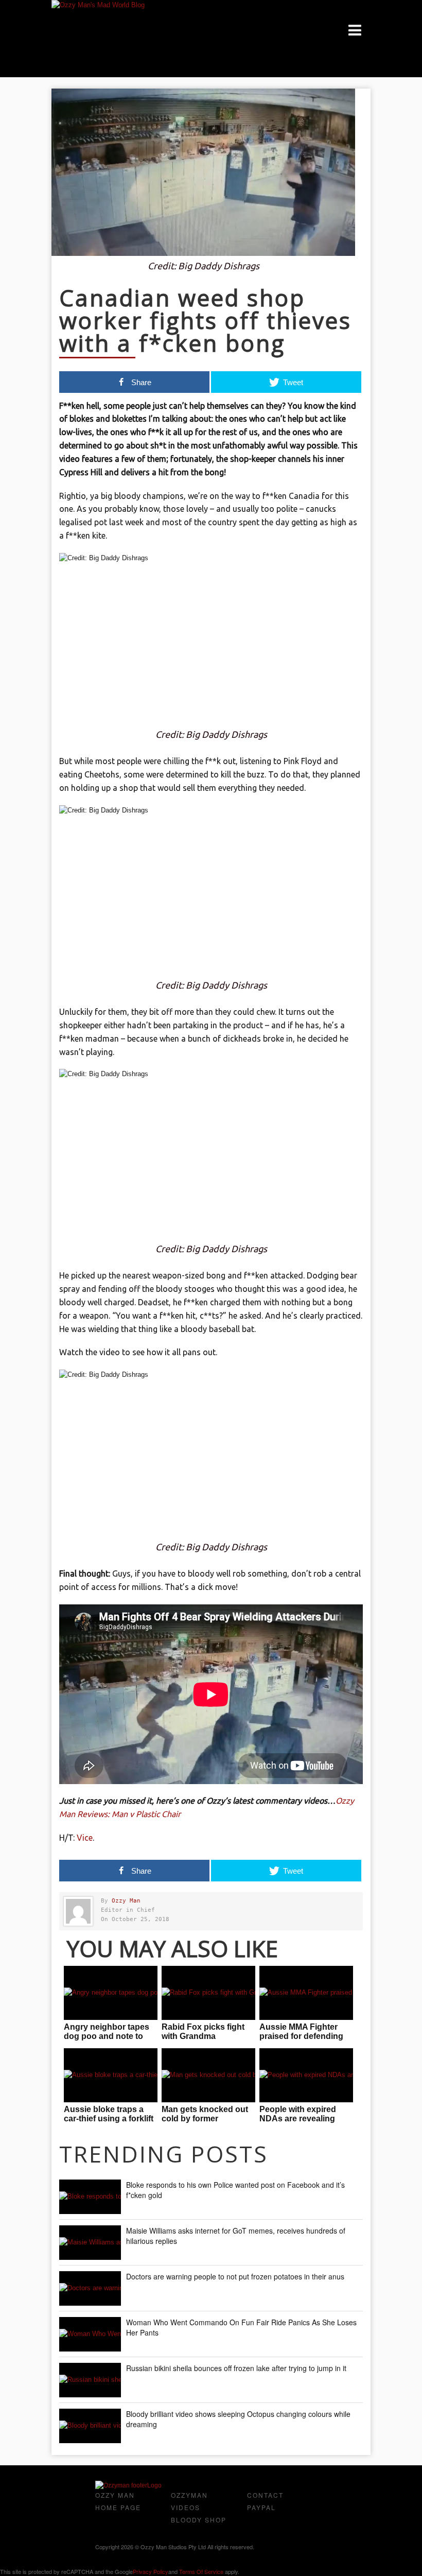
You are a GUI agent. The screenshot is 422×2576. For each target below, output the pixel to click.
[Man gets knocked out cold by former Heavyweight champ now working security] (208, 2075)
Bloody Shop (199, 2520)
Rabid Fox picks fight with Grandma (203, 2032)
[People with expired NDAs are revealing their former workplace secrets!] (306, 2075)
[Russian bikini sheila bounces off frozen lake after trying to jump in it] (90, 2380)
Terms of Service (201, 2571)
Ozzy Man (126, 1901)
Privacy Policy (151, 2571)
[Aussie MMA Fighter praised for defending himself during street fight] (306, 1993)
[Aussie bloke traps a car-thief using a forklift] (111, 2075)
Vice (85, 1838)
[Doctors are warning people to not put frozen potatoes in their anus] (90, 2288)
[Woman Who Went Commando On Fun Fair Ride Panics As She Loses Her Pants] (90, 2334)
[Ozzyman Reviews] (128, 2485)
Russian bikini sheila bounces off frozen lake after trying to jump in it (236, 2368)
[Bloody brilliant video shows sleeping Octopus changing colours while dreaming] (90, 2426)
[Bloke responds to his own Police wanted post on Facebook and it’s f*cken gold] (90, 2197)
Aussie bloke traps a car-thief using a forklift (109, 2114)
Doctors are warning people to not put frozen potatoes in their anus (235, 2276)
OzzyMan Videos (189, 2501)
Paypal (261, 2507)
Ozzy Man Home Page (118, 2501)
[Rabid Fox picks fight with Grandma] (208, 1993)
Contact (265, 2495)
